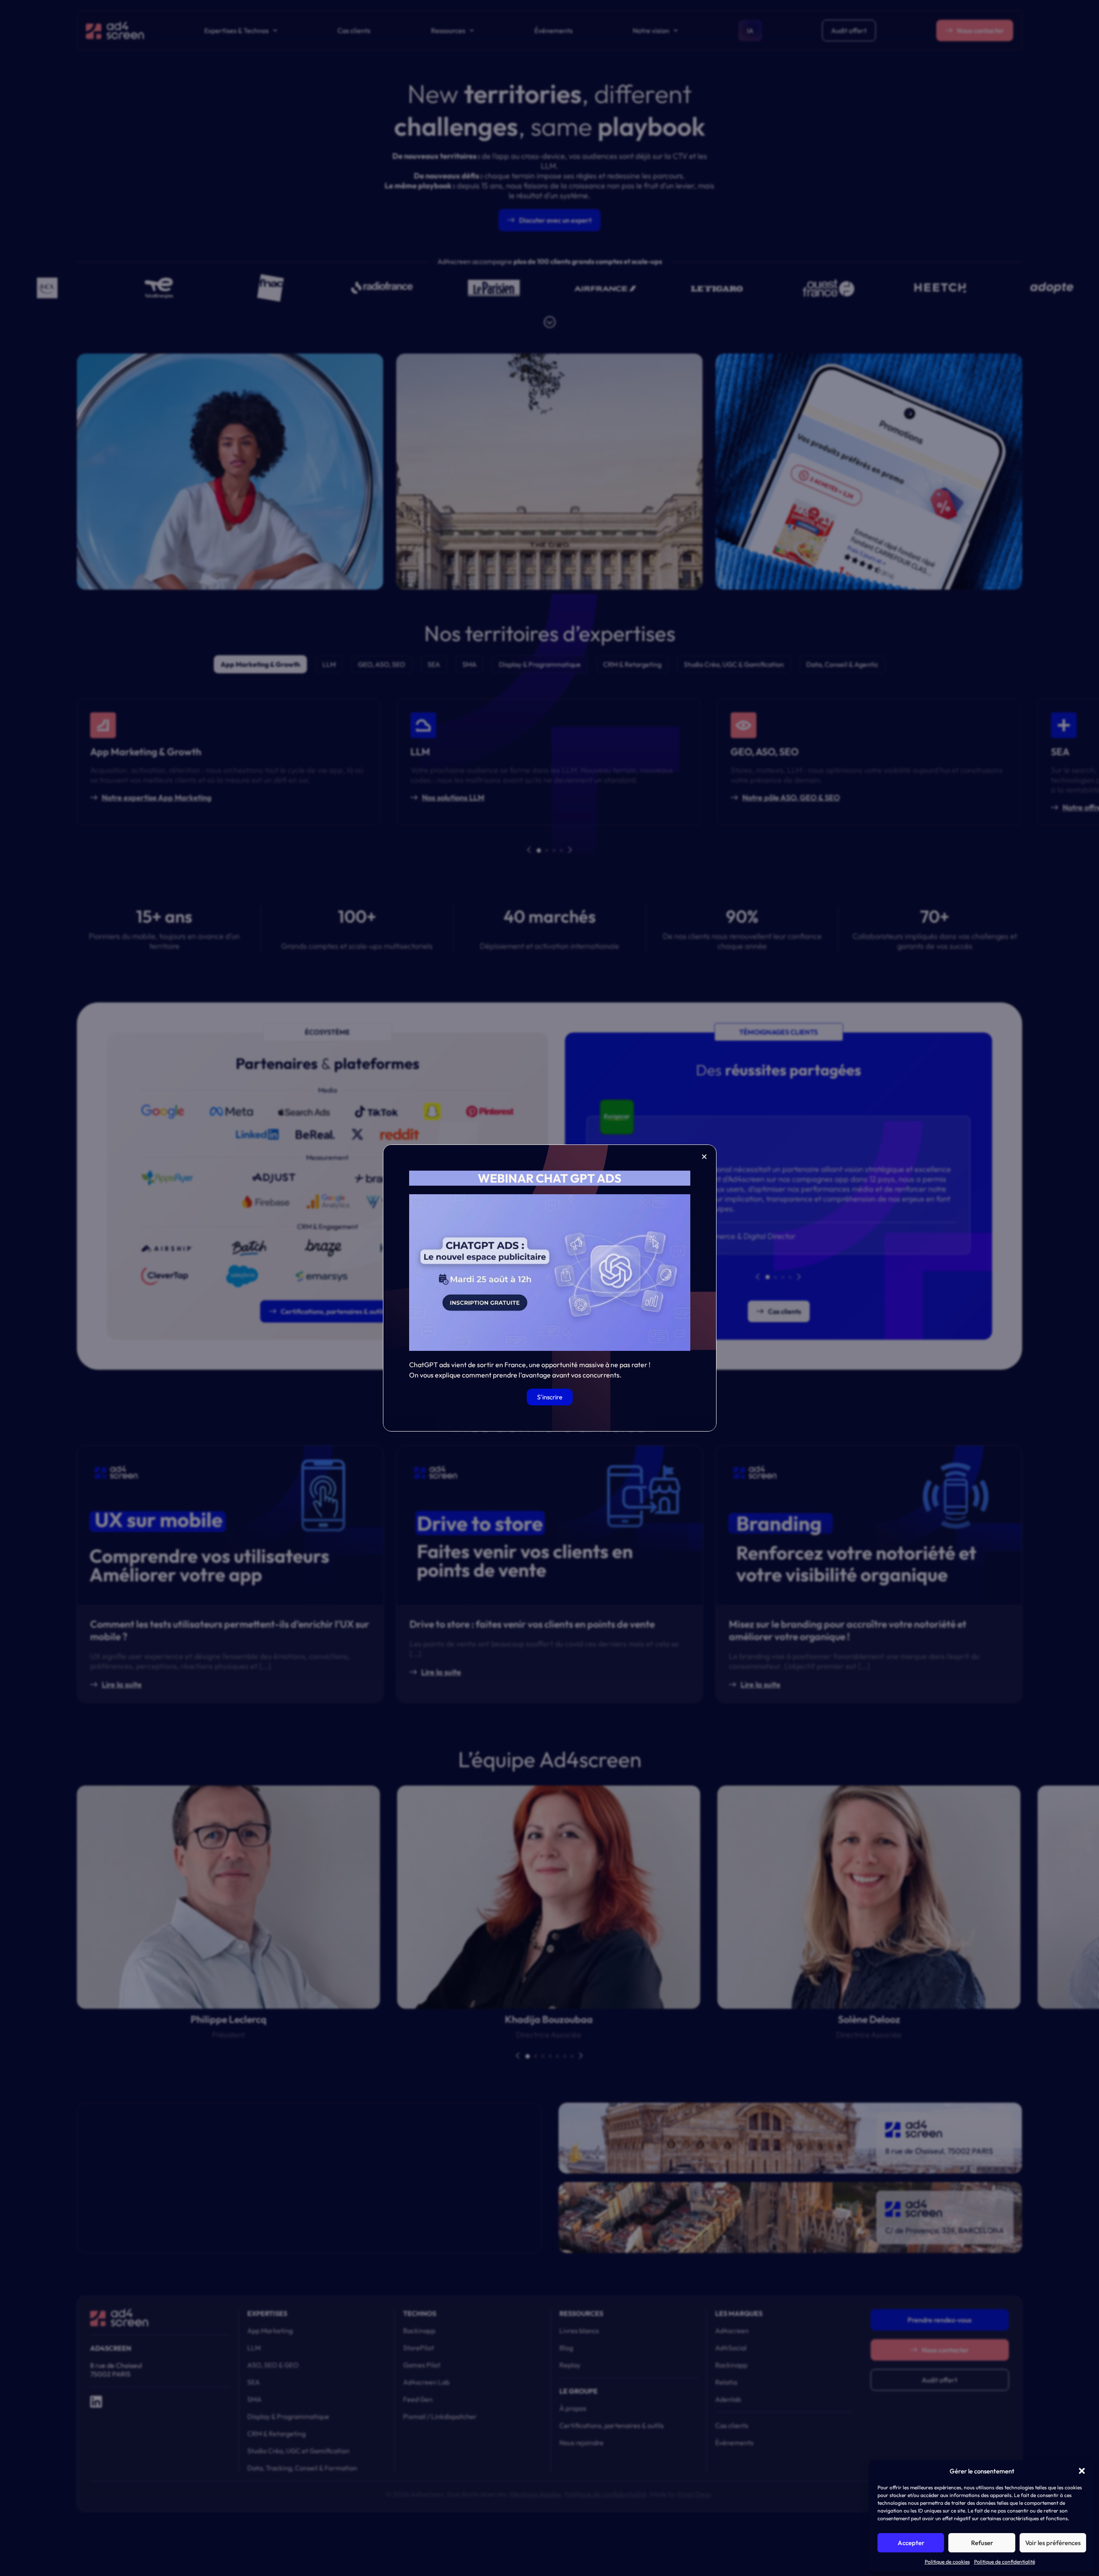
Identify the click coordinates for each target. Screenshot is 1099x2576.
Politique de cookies (947, 2562)
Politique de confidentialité (1005, 2562)
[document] (549, 1288)
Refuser (982, 2543)
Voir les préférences (1053, 2543)
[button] (1082, 2471)
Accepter (911, 2543)
